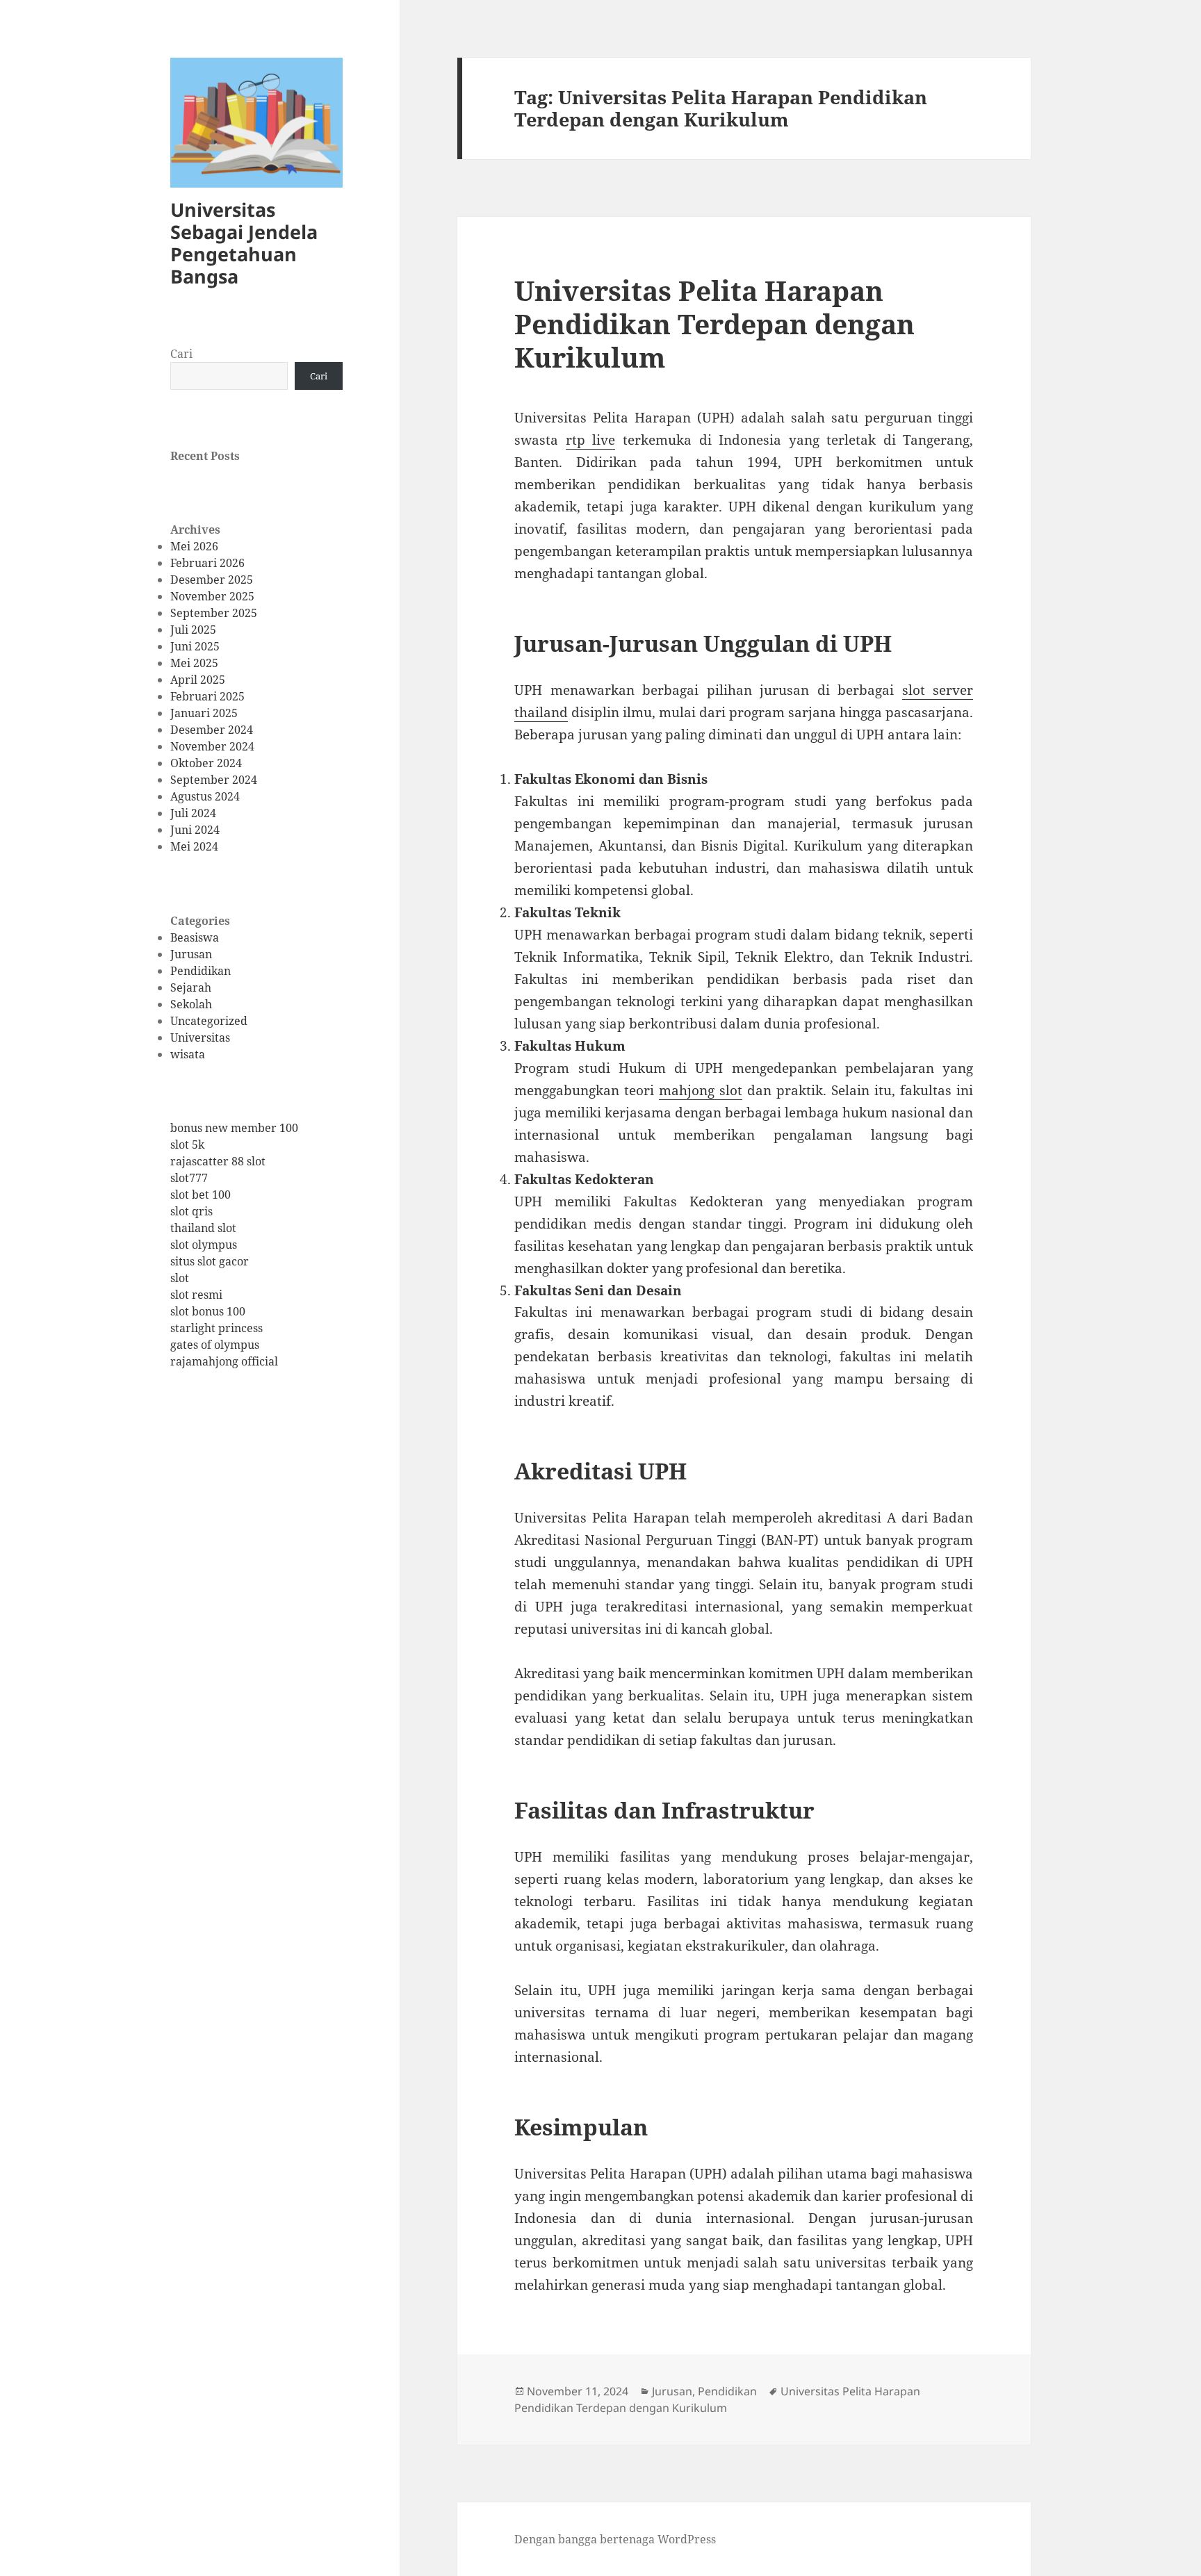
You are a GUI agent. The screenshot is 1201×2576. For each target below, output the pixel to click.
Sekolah (191, 1004)
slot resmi (196, 1295)
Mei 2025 (194, 663)
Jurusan (191, 954)
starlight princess (216, 1328)
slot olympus (204, 1245)
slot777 (189, 1178)
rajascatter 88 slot (218, 1161)
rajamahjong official (224, 1361)
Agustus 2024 (205, 796)
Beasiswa (195, 937)
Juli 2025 (193, 630)
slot (180, 1278)
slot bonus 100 (208, 1311)
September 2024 (214, 780)
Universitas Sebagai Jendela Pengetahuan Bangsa (244, 243)
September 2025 (214, 613)
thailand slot (203, 1228)
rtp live (591, 440)
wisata (188, 1054)
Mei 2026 (194, 546)
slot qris (191, 1211)
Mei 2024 (194, 846)
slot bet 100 (201, 1195)
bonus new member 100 (234, 1128)
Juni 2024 (195, 830)
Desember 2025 (212, 580)
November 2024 (212, 746)
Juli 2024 (193, 813)
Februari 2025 (207, 696)
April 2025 (198, 680)
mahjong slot (701, 1090)
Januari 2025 (204, 713)
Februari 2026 (207, 563)
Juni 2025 (195, 646)
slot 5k (187, 1145)
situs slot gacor (210, 1261)
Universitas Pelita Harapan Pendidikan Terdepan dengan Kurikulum (714, 323)
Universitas (200, 1037)
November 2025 (212, 596)
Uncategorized (209, 1021)
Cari (181, 354)
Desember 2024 (212, 730)
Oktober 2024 (206, 763)
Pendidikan (201, 971)
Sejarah (191, 987)
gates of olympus (215, 1345)
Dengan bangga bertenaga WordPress (615, 2539)
